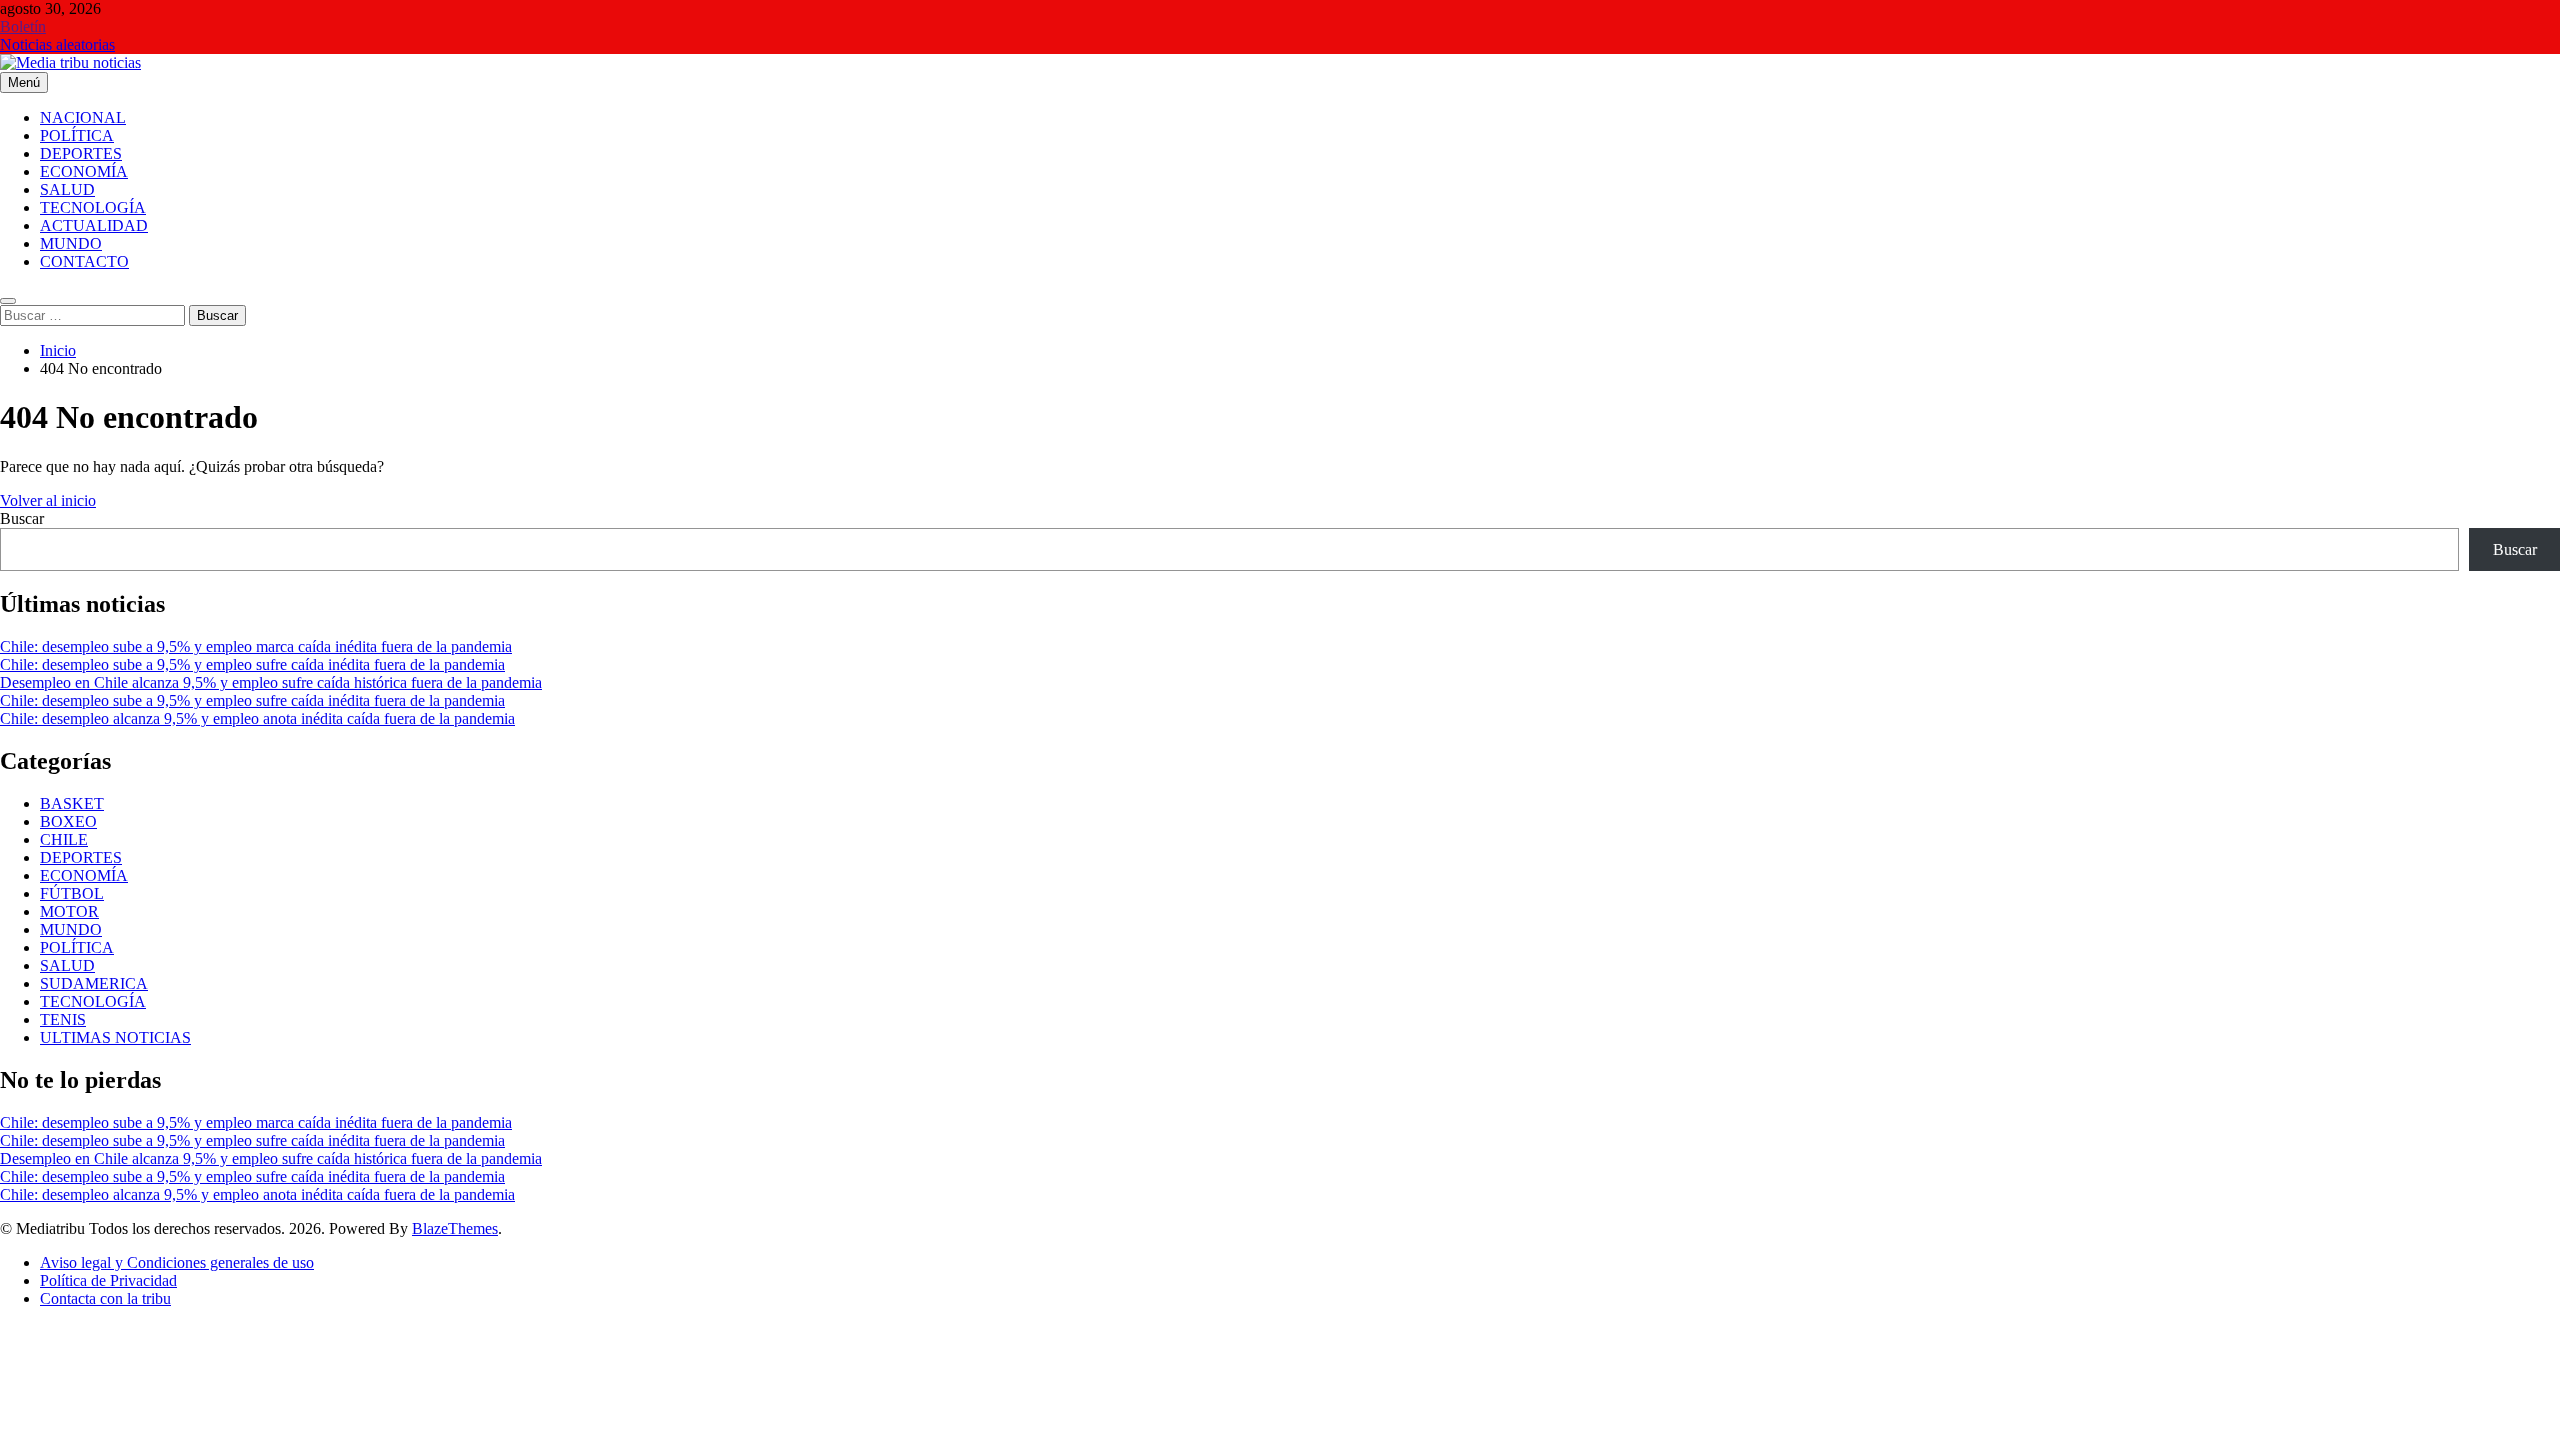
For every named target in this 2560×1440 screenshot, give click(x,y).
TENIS (63, 1019)
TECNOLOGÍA (93, 207)
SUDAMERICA (94, 983)
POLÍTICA (77, 135)
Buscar (22, 518)
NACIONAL (83, 117)
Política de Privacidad (108, 1280)
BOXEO (68, 821)
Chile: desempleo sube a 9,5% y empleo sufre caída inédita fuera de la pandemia (252, 664)
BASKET (72, 803)
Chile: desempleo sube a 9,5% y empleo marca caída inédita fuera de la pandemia (256, 646)
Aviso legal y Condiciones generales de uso (177, 1262)
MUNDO (71, 243)
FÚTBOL (72, 893)
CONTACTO (84, 261)
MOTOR (69, 911)
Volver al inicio (48, 500)
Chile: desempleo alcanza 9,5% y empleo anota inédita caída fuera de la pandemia (257, 718)
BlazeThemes (455, 1228)
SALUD (67, 189)
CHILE (64, 839)
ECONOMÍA (84, 171)
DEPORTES (81, 153)
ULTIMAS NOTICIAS (115, 1037)
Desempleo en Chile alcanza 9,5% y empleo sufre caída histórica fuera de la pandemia (271, 682)
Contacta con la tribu (105, 1298)
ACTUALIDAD (94, 225)
